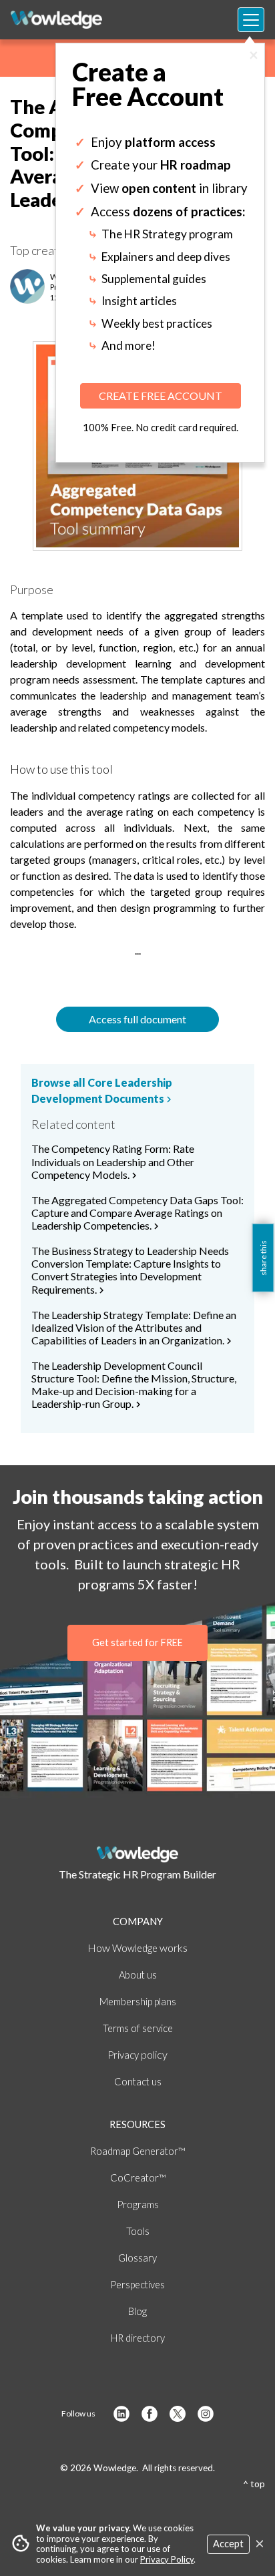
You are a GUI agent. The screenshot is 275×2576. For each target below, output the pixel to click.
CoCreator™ (138, 2178)
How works (137, 1948)
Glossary (137, 2258)
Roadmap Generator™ (137, 2151)
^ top (254, 2484)
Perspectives (137, 2285)
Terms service (138, 2028)
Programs (138, 2205)
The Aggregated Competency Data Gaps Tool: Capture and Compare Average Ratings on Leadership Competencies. (137, 1213)
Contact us (138, 2082)
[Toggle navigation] (251, 20)
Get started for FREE (137, 1642)
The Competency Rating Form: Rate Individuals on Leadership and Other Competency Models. (113, 1162)
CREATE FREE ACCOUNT (161, 396)
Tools (138, 2231)
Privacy (137, 2055)
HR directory (138, 2338)
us (138, 1975)
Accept (228, 2544)
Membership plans (138, 2002)
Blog (137, 2311)
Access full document (137, 1019)
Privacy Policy (167, 2559)
